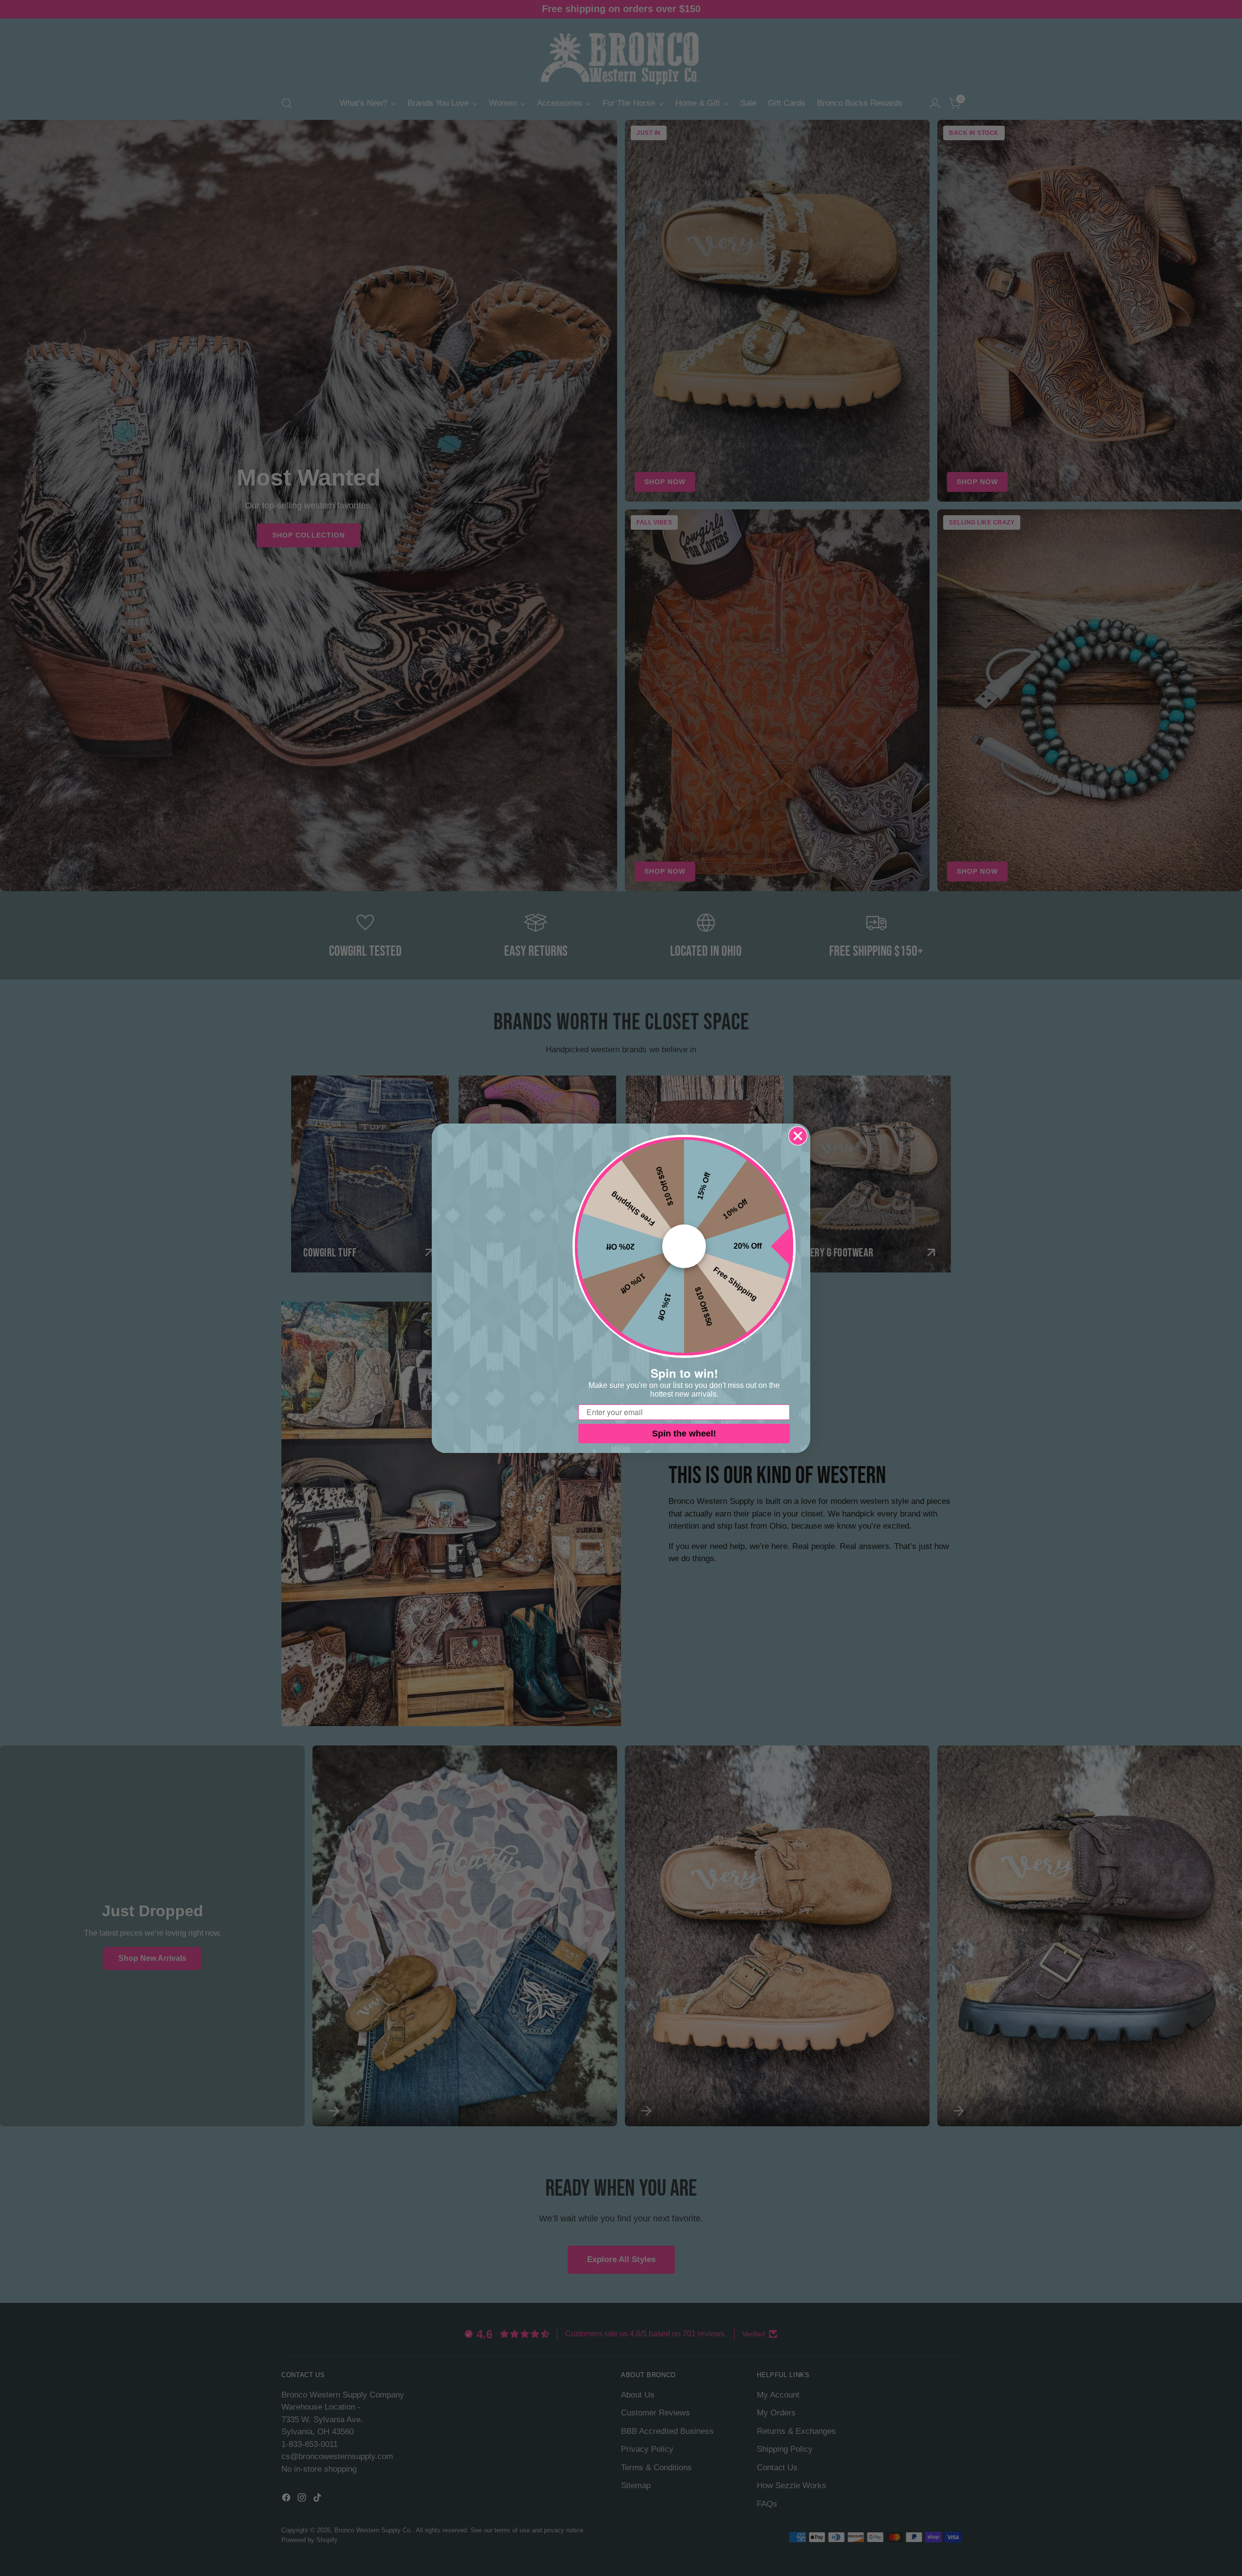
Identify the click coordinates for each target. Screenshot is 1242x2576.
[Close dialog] (798, 1136)
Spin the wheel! (684, 1434)
